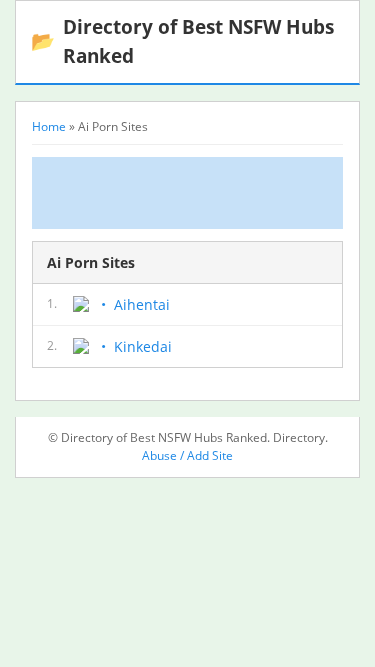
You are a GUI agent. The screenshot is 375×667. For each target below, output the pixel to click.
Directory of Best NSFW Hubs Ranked (182, 41)
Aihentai (142, 304)
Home (49, 126)
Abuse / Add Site (187, 455)
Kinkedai (143, 346)
